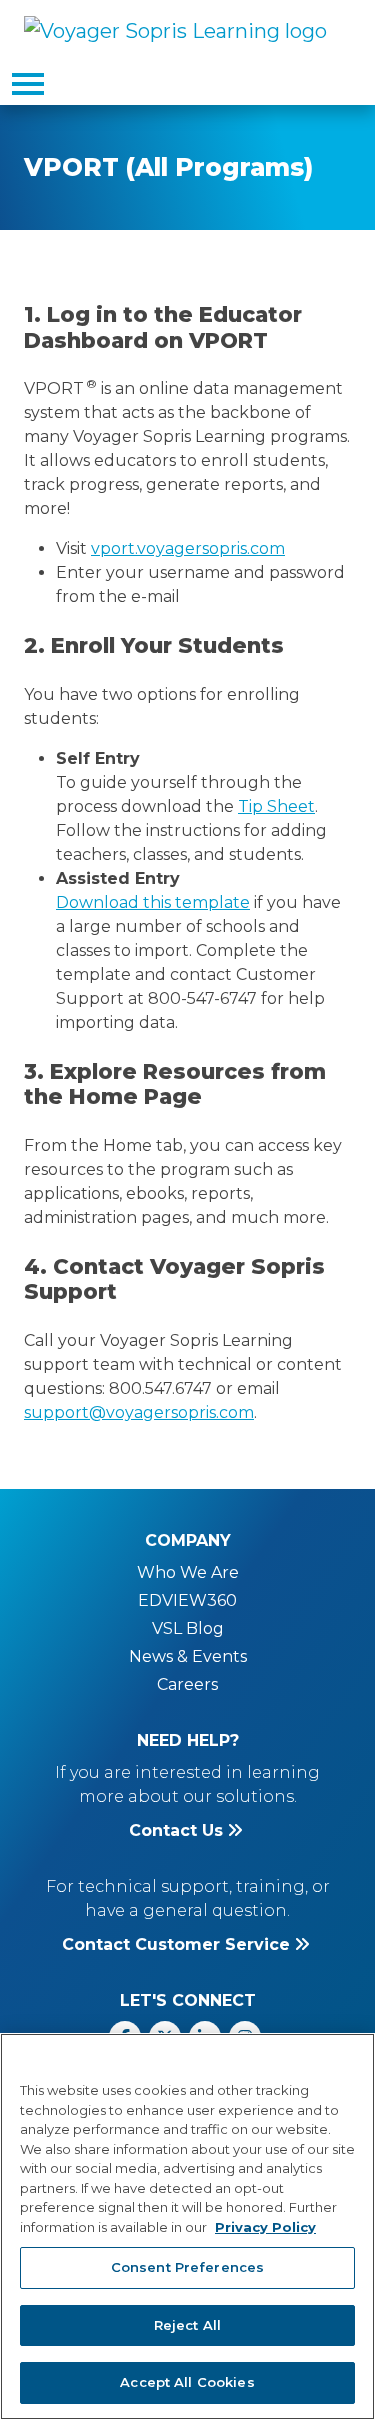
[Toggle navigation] (28, 83)
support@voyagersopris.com (139, 1412)
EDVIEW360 (187, 1600)
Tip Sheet (276, 806)
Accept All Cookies (187, 2382)
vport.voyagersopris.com (188, 548)
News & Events (188, 1656)
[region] (187, 2226)
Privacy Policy (265, 2227)
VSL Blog (188, 1628)
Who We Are (188, 1572)
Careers (187, 1684)
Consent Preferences (187, 2267)
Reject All (187, 2325)
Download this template (153, 902)
